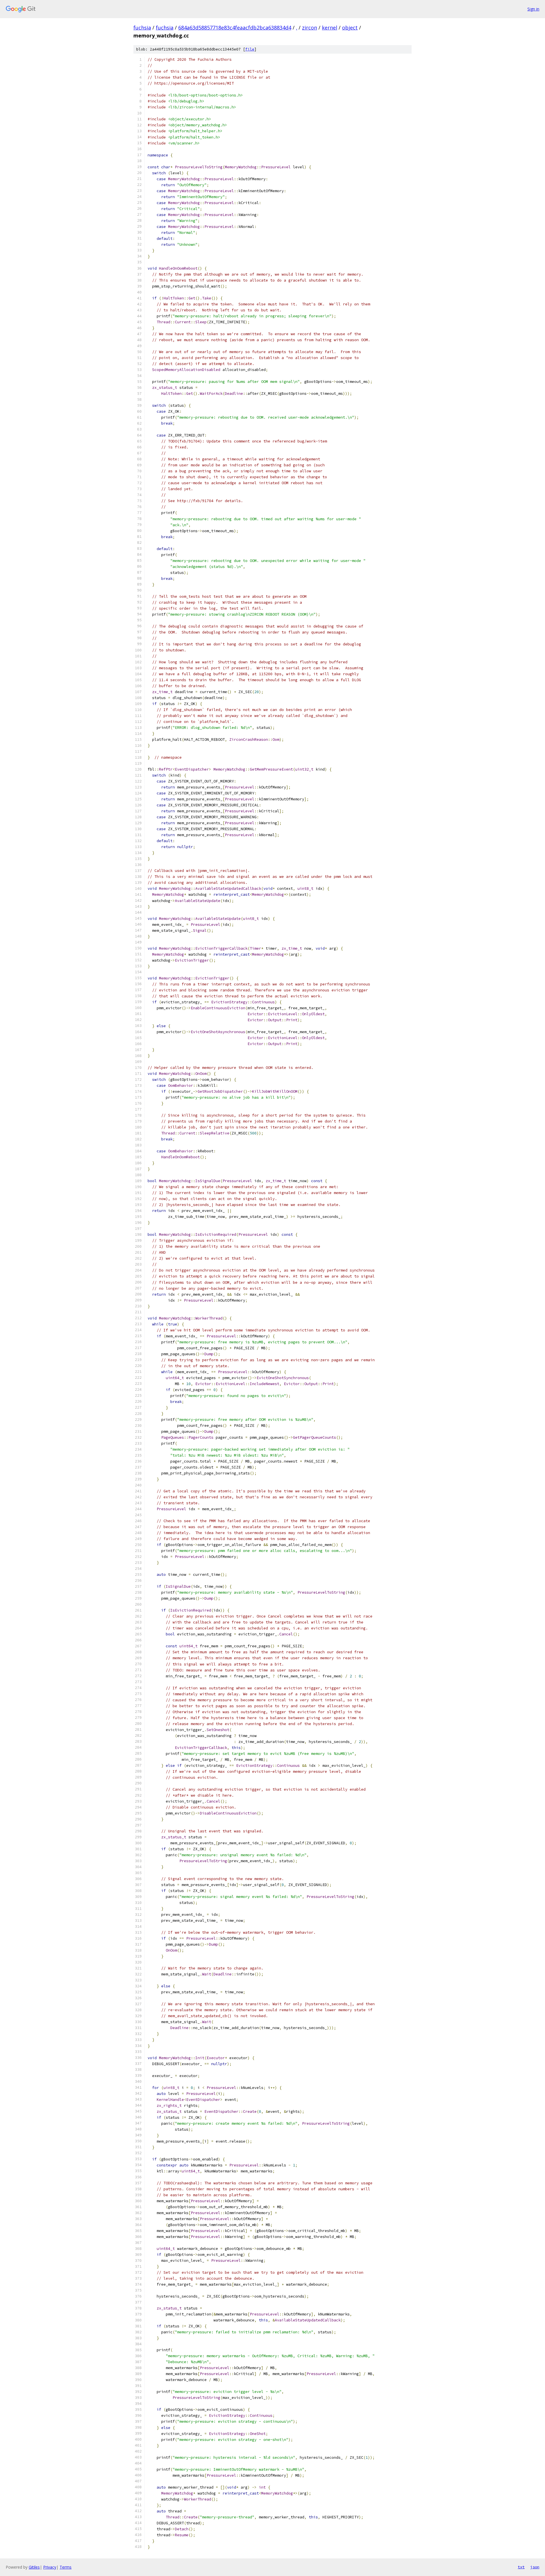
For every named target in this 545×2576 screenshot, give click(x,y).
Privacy (50, 2567)
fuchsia (142, 28)
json (535, 2567)
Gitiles (34, 2567)
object (350, 28)
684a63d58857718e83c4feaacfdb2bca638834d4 (235, 28)
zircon (310, 28)
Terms (66, 2567)
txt (521, 2567)
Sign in (533, 9)
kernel (330, 28)
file (250, 49)
